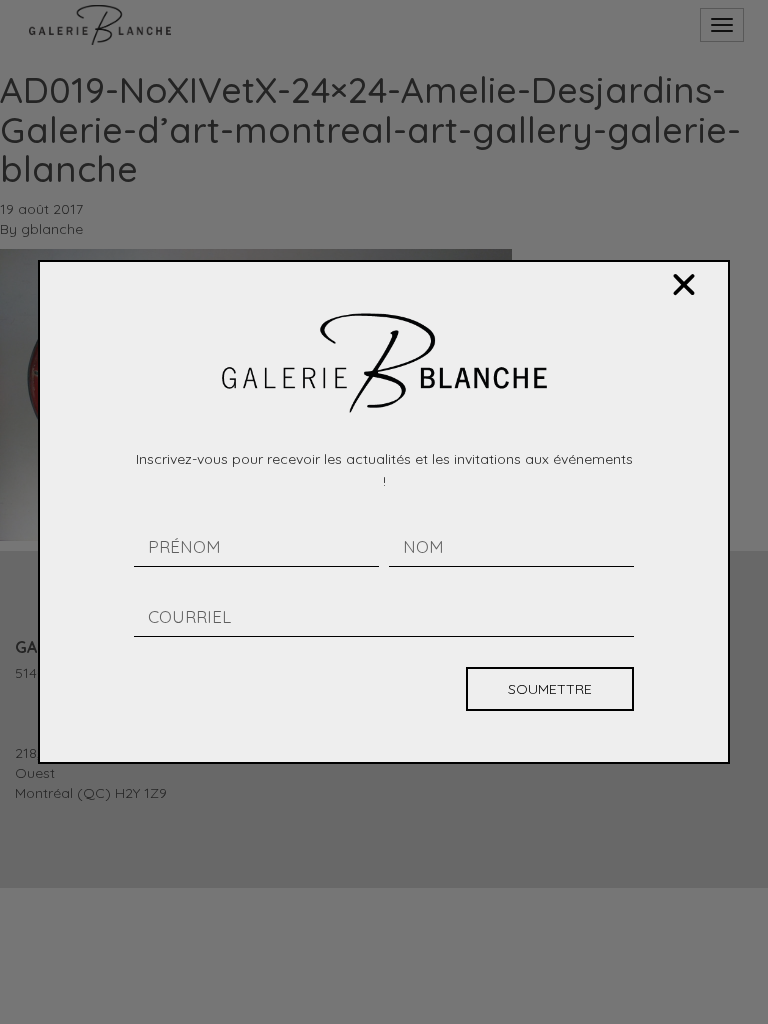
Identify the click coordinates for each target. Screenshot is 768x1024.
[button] (684, 285)
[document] (384, 512)
